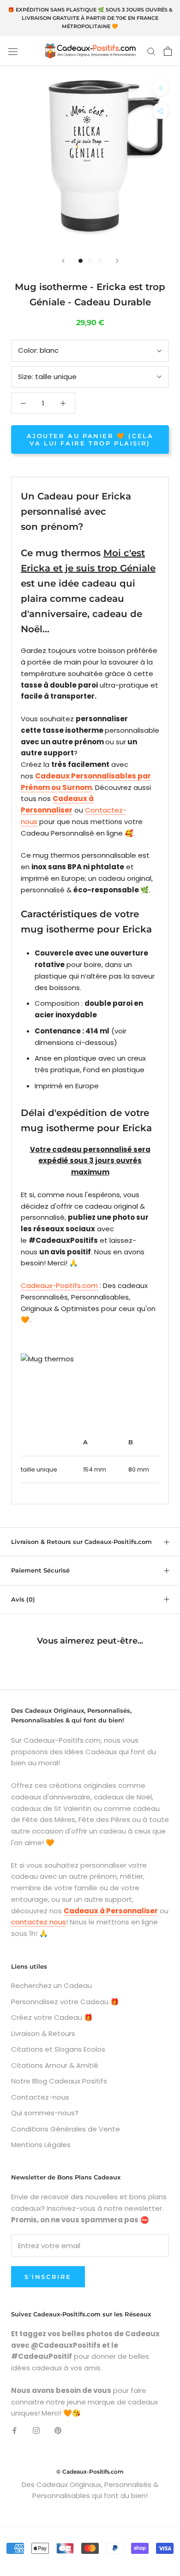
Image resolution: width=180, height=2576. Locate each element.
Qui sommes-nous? (45, 2113)
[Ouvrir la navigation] (13, 51)
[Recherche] (151, 51)
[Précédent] (63, 261)
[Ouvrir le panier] (168, 51)
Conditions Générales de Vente (66, 2129)
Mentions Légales (41, 2145)
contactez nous (39, 1922)
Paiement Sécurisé (40, 1570)
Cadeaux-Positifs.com (59, 1285)
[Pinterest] (58, 2430)
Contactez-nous (40, 2097)
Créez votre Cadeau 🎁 (52, 2017)
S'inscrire (48, 2277)
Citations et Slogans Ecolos (58, 2049)
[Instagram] (36, 2430)
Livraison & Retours (43, 2033)
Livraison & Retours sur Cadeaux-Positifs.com (81, 1542)
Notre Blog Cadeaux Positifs (59, 2081)
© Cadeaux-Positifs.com (90, 2472)
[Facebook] (15, 2430)
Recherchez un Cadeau (51, 1985)
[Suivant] (117, 261)
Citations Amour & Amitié (55, 2065)
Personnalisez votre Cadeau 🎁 (65, 2002)
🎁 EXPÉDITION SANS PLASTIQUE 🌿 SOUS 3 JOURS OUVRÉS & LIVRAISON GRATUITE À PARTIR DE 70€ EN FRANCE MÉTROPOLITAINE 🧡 (90, 18)
